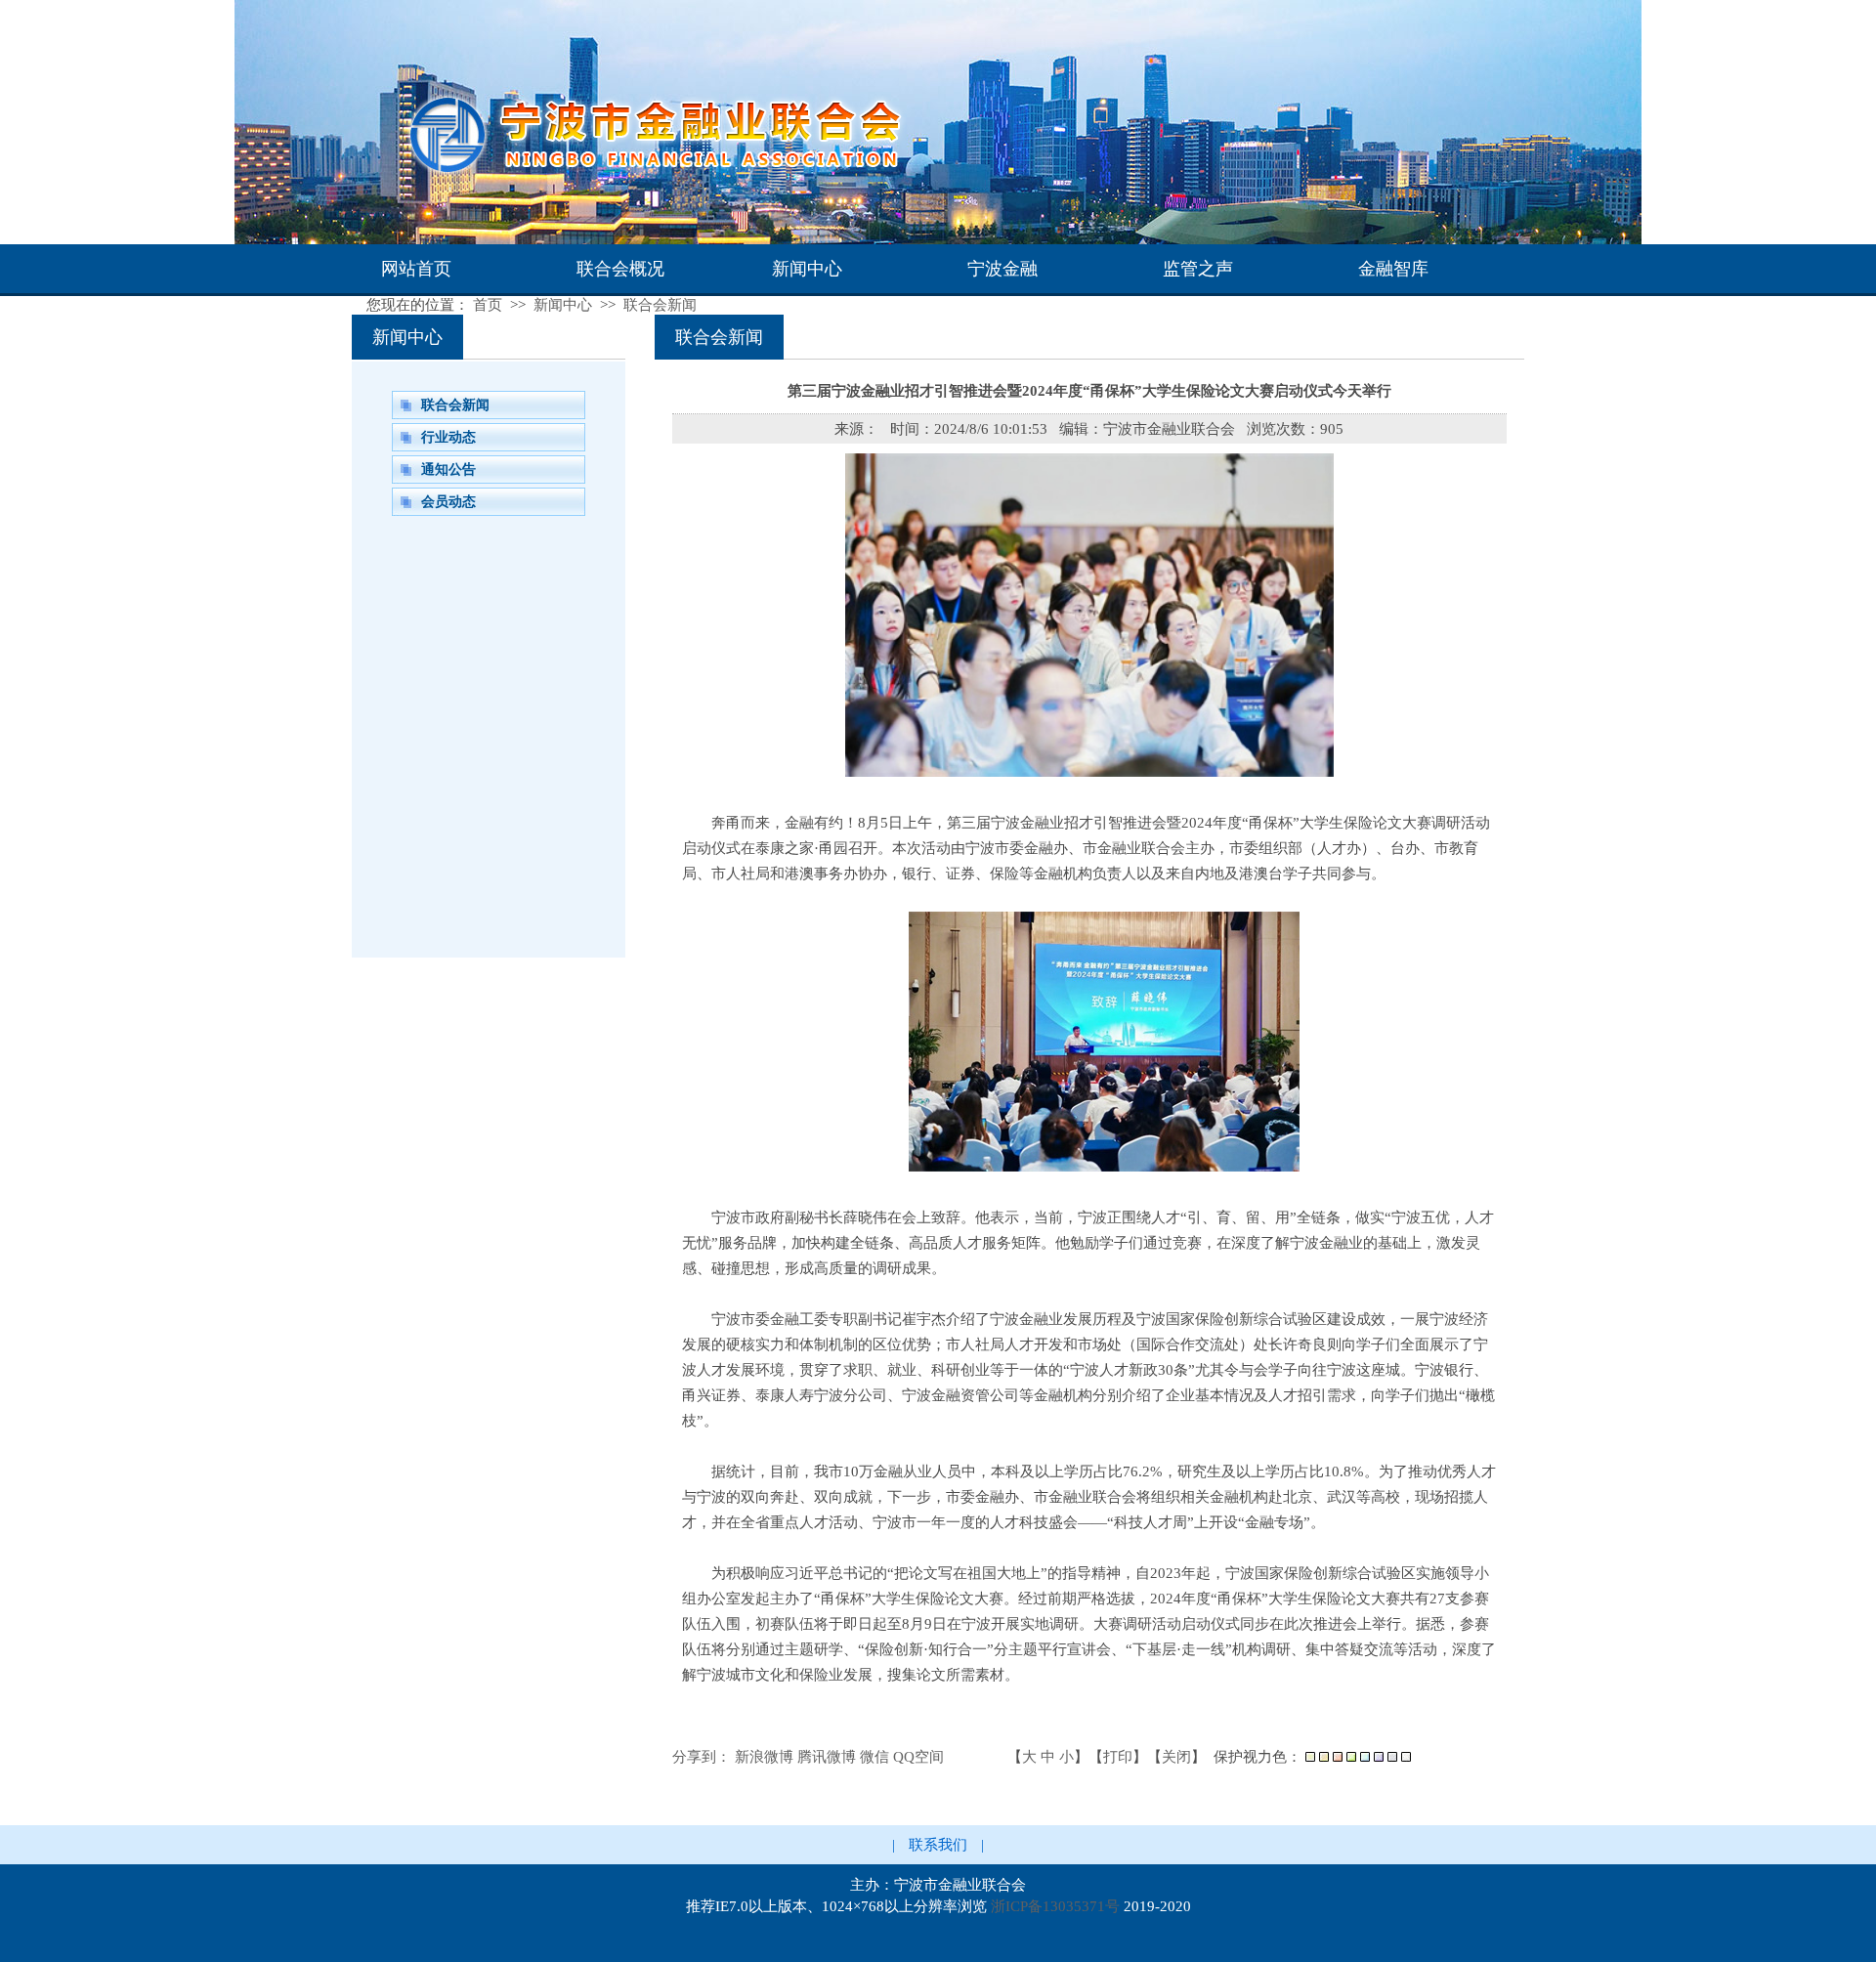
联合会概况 (620, 269)
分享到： (702, 1757)
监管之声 (1198, 269)
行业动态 (448, 437)
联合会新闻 (660, 305)
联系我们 (938, 1845)
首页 (488, 305)
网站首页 (416, 269)
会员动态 (448, 502)
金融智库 (1393, 269)
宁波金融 (1002, 269)
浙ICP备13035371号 (1055, 1906)
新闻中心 (807, 269)
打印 (1118, 1757)
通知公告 (448, 469)
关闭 (1176, 1757)
